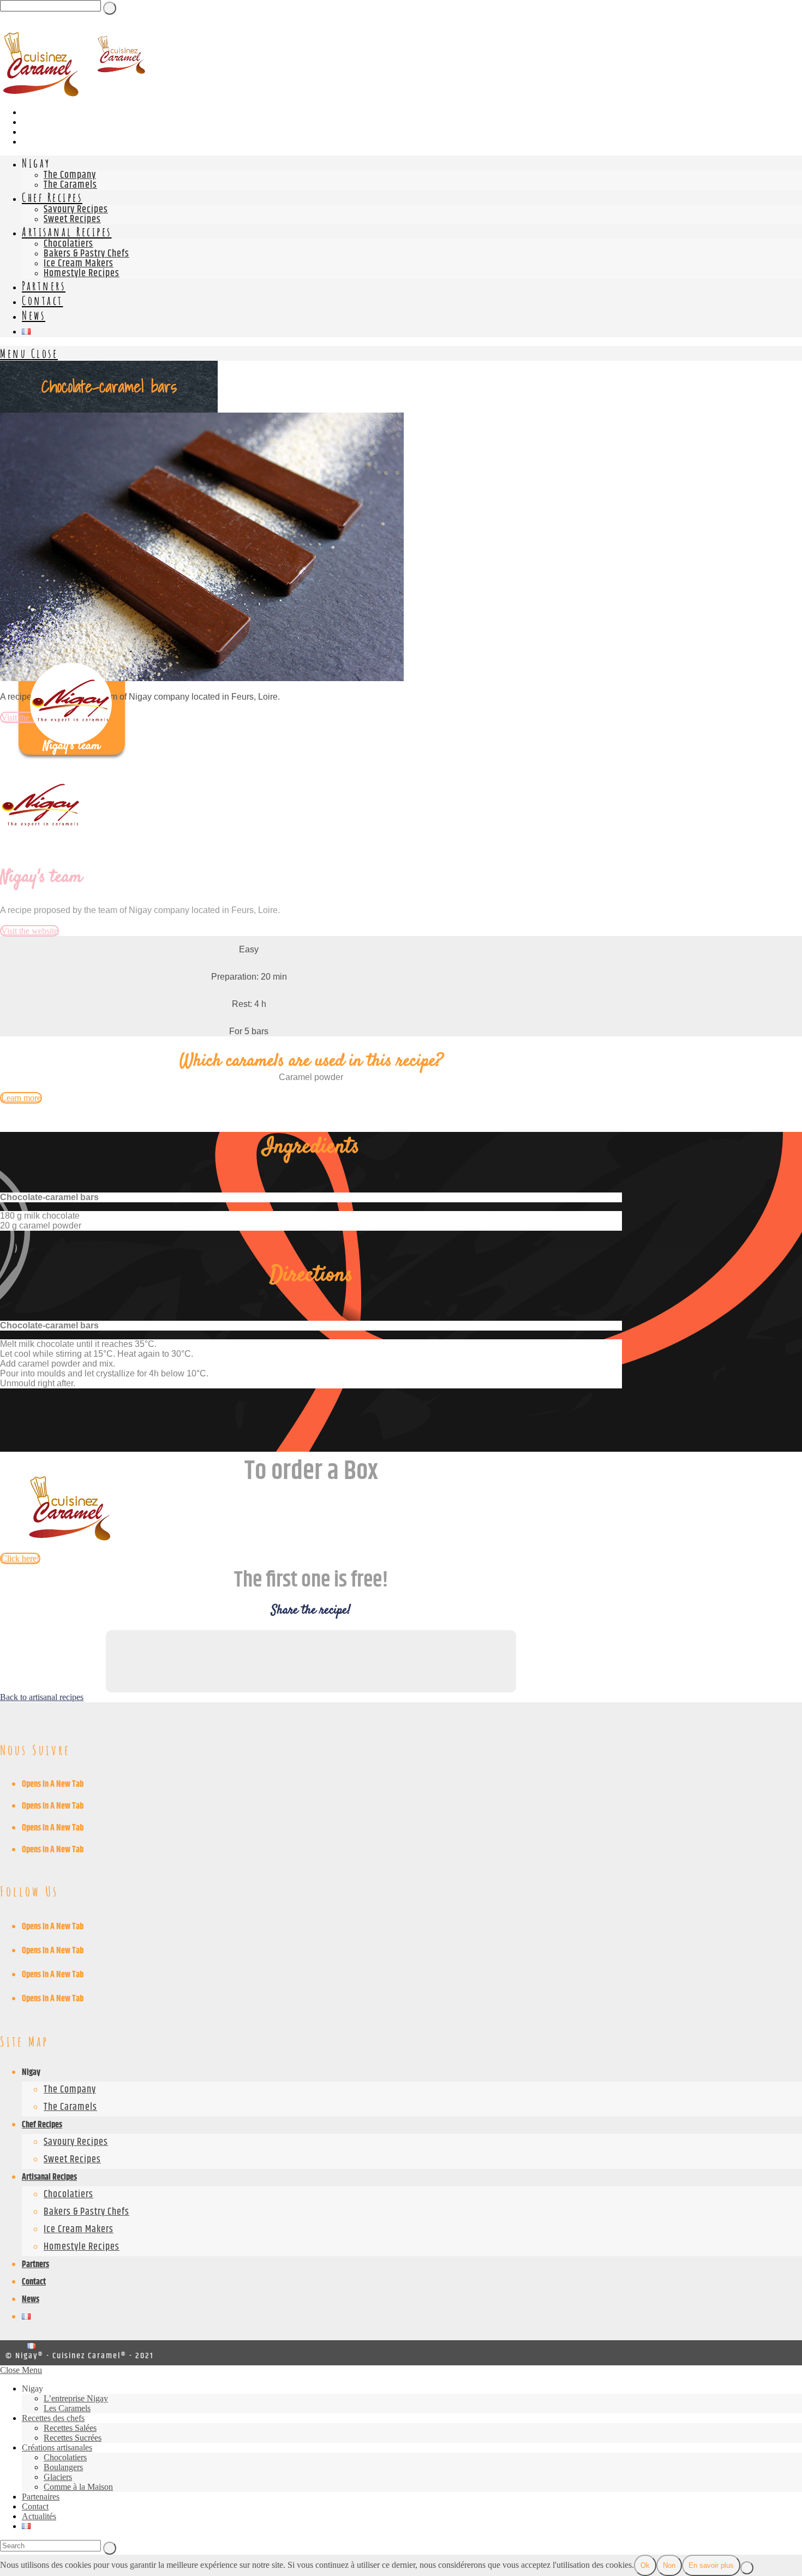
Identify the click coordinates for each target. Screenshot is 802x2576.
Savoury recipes (76, 2142)
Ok (645, 2565)
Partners (35, 2265)
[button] (311, 1197)
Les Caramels (67, 2408)
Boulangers (63, 2467)
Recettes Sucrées (73, 2438)
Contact (34, 2282)
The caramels (70, 2107)
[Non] (747, 2568)
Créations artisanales (57, 2447)
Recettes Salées (70, 2428)
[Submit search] (110, 2548)
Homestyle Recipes (82, 2247)
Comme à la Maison (78, 2487)
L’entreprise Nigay (76, 2398)
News (31, 2300)
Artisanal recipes (49, 2177)
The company (70, 2090)
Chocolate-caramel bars (49, 1197)
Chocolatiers (68, 2195)
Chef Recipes (42, 2125)
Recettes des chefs (53, 2418)
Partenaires (41, 2497)
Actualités (39, 2516)
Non (669, 2565)
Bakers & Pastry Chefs (86, 2212)
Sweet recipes (72, 2160)
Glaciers (58, 2477)
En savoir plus (711, 2565)
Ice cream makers (79, 2229)
